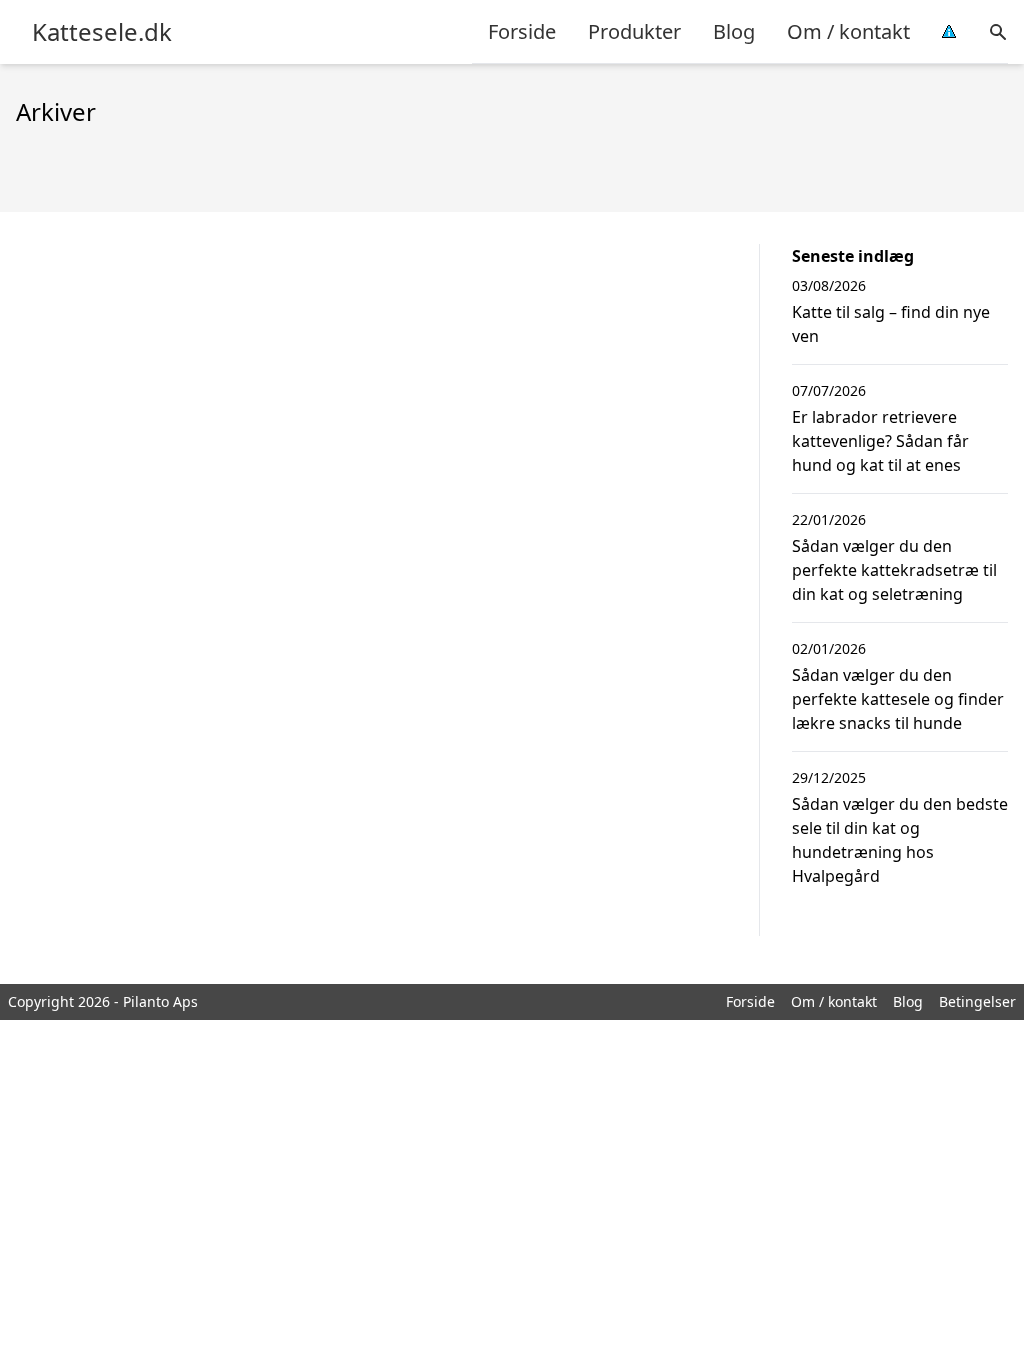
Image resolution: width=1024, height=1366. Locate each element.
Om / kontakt (848, 31)
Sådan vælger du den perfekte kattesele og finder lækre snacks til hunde (898, 699)
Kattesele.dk (102, 32)
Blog (734, 31)
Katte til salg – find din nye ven (891, 324)
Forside (522, 31)
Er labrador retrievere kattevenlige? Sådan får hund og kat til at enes (880, 441)
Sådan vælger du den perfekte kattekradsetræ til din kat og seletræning (894, 570)
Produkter (634, 31)
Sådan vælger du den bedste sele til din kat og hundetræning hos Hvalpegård (900, 840)
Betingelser (977, 1001)
